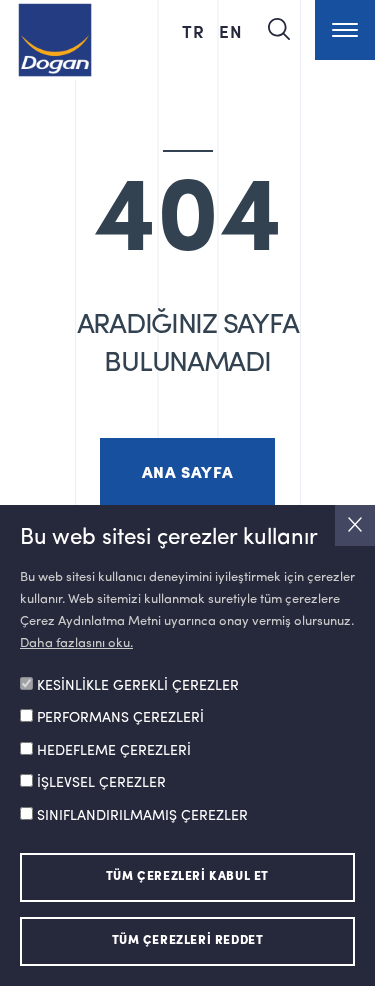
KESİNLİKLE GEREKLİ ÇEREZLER (138, 686)
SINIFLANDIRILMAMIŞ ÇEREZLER (142, 816)
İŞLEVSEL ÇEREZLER (101, 783)
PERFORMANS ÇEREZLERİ (120, 718)
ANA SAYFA (187, 474)
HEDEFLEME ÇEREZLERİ (114, 751)
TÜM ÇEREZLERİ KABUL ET (187, 877)
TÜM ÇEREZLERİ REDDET (188, 941)
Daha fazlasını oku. (76, 643)
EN (231, 31)
